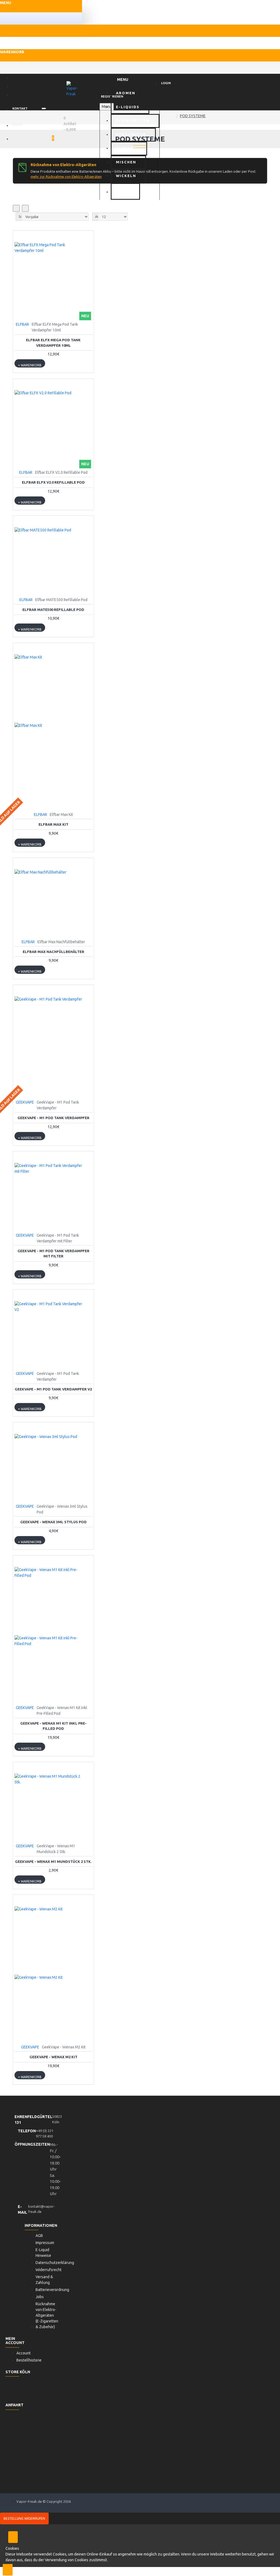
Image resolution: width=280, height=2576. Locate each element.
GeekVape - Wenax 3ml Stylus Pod (53, 1522)
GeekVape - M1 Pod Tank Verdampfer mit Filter (53, 1254)
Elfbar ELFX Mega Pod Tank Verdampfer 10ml (53, 343)
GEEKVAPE (25, 1102)
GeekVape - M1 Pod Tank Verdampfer (53, 1118)
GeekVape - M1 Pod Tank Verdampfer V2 (53, 1389)
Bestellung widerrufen (24, 2518)
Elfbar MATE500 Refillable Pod (53, 610)
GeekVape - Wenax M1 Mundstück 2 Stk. (53, 1862)
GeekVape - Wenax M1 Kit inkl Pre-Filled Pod (53, 1726)
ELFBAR (22, 324)
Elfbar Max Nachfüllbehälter (53, 952)
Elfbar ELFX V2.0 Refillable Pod (53, 482)
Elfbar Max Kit (53, 824)
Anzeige (97, 217)
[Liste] (25, 208)
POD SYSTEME (193, 116)
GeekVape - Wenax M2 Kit (53, 2057)
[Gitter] (16, 208)
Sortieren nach (20, 217)
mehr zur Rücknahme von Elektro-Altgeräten (66, 177)
